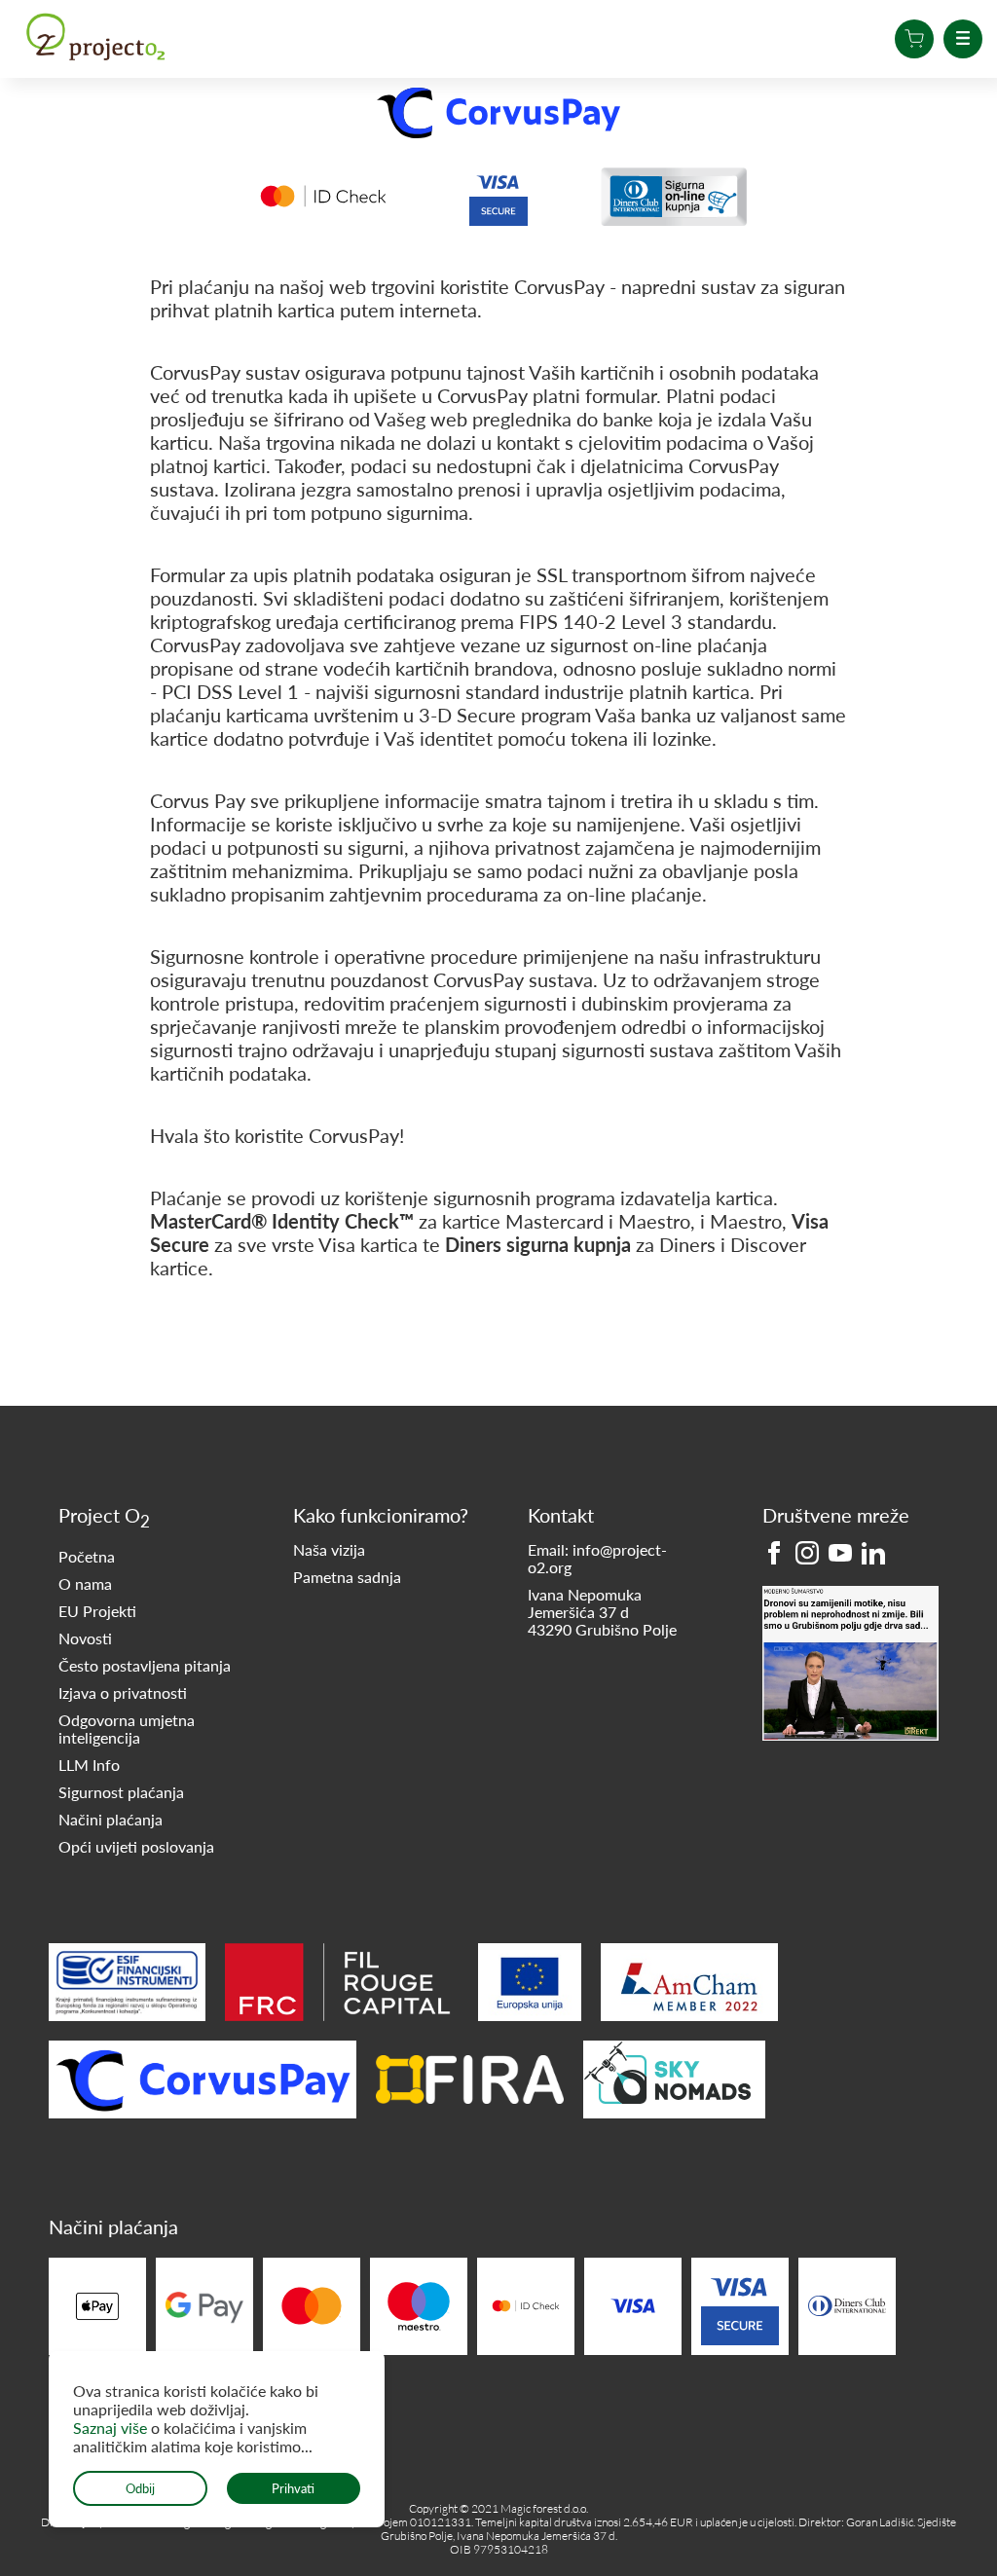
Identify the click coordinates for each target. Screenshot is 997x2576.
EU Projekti (97, 1611)
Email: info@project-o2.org (597, 1559)
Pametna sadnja (347, 1577)
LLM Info (89, 1765)
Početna (87, 1557)
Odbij (140, 2488)
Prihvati (293, 2488)
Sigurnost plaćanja (121, 1792)
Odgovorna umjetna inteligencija (127, 1729)
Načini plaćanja (111, 1820)
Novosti (85, 1638)
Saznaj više (112, 2428)
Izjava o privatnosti (123, 1693)
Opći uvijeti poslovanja (136, 1847)
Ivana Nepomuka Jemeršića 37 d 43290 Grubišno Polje (602, 1612)
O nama (85, 1584)
